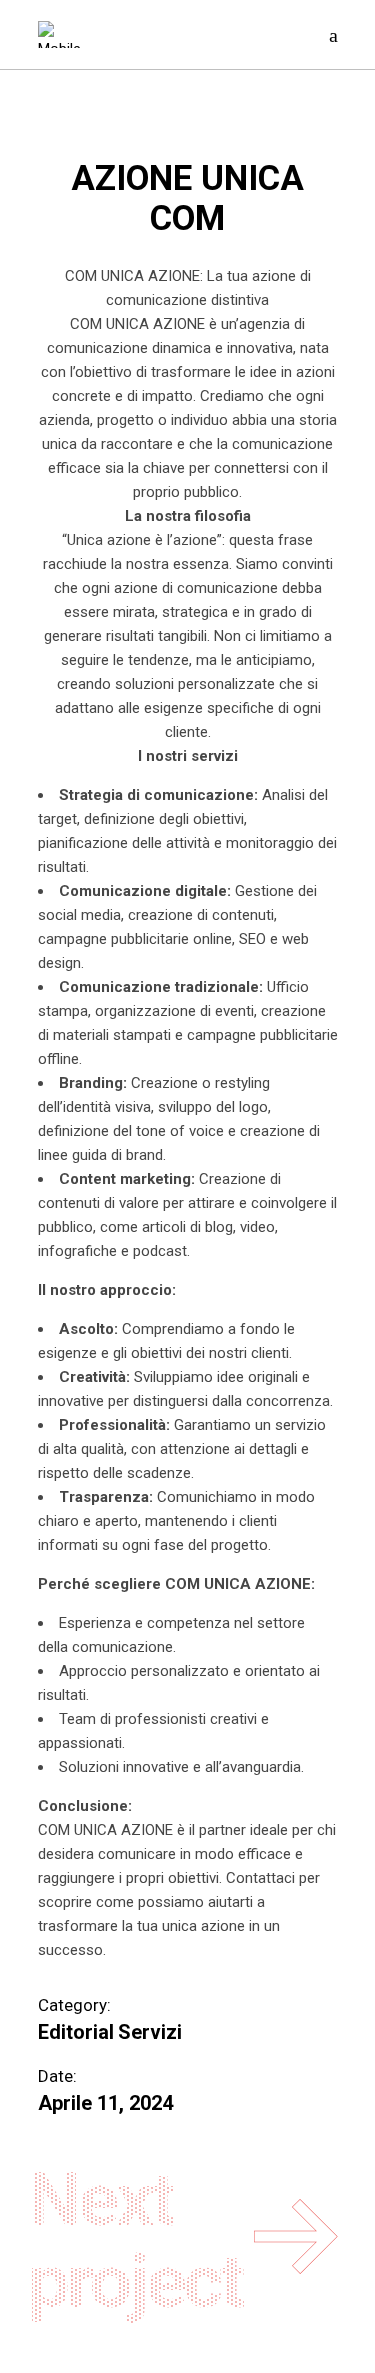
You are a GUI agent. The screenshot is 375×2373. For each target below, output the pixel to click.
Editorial (76, 2032)
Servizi (150, 2032)
